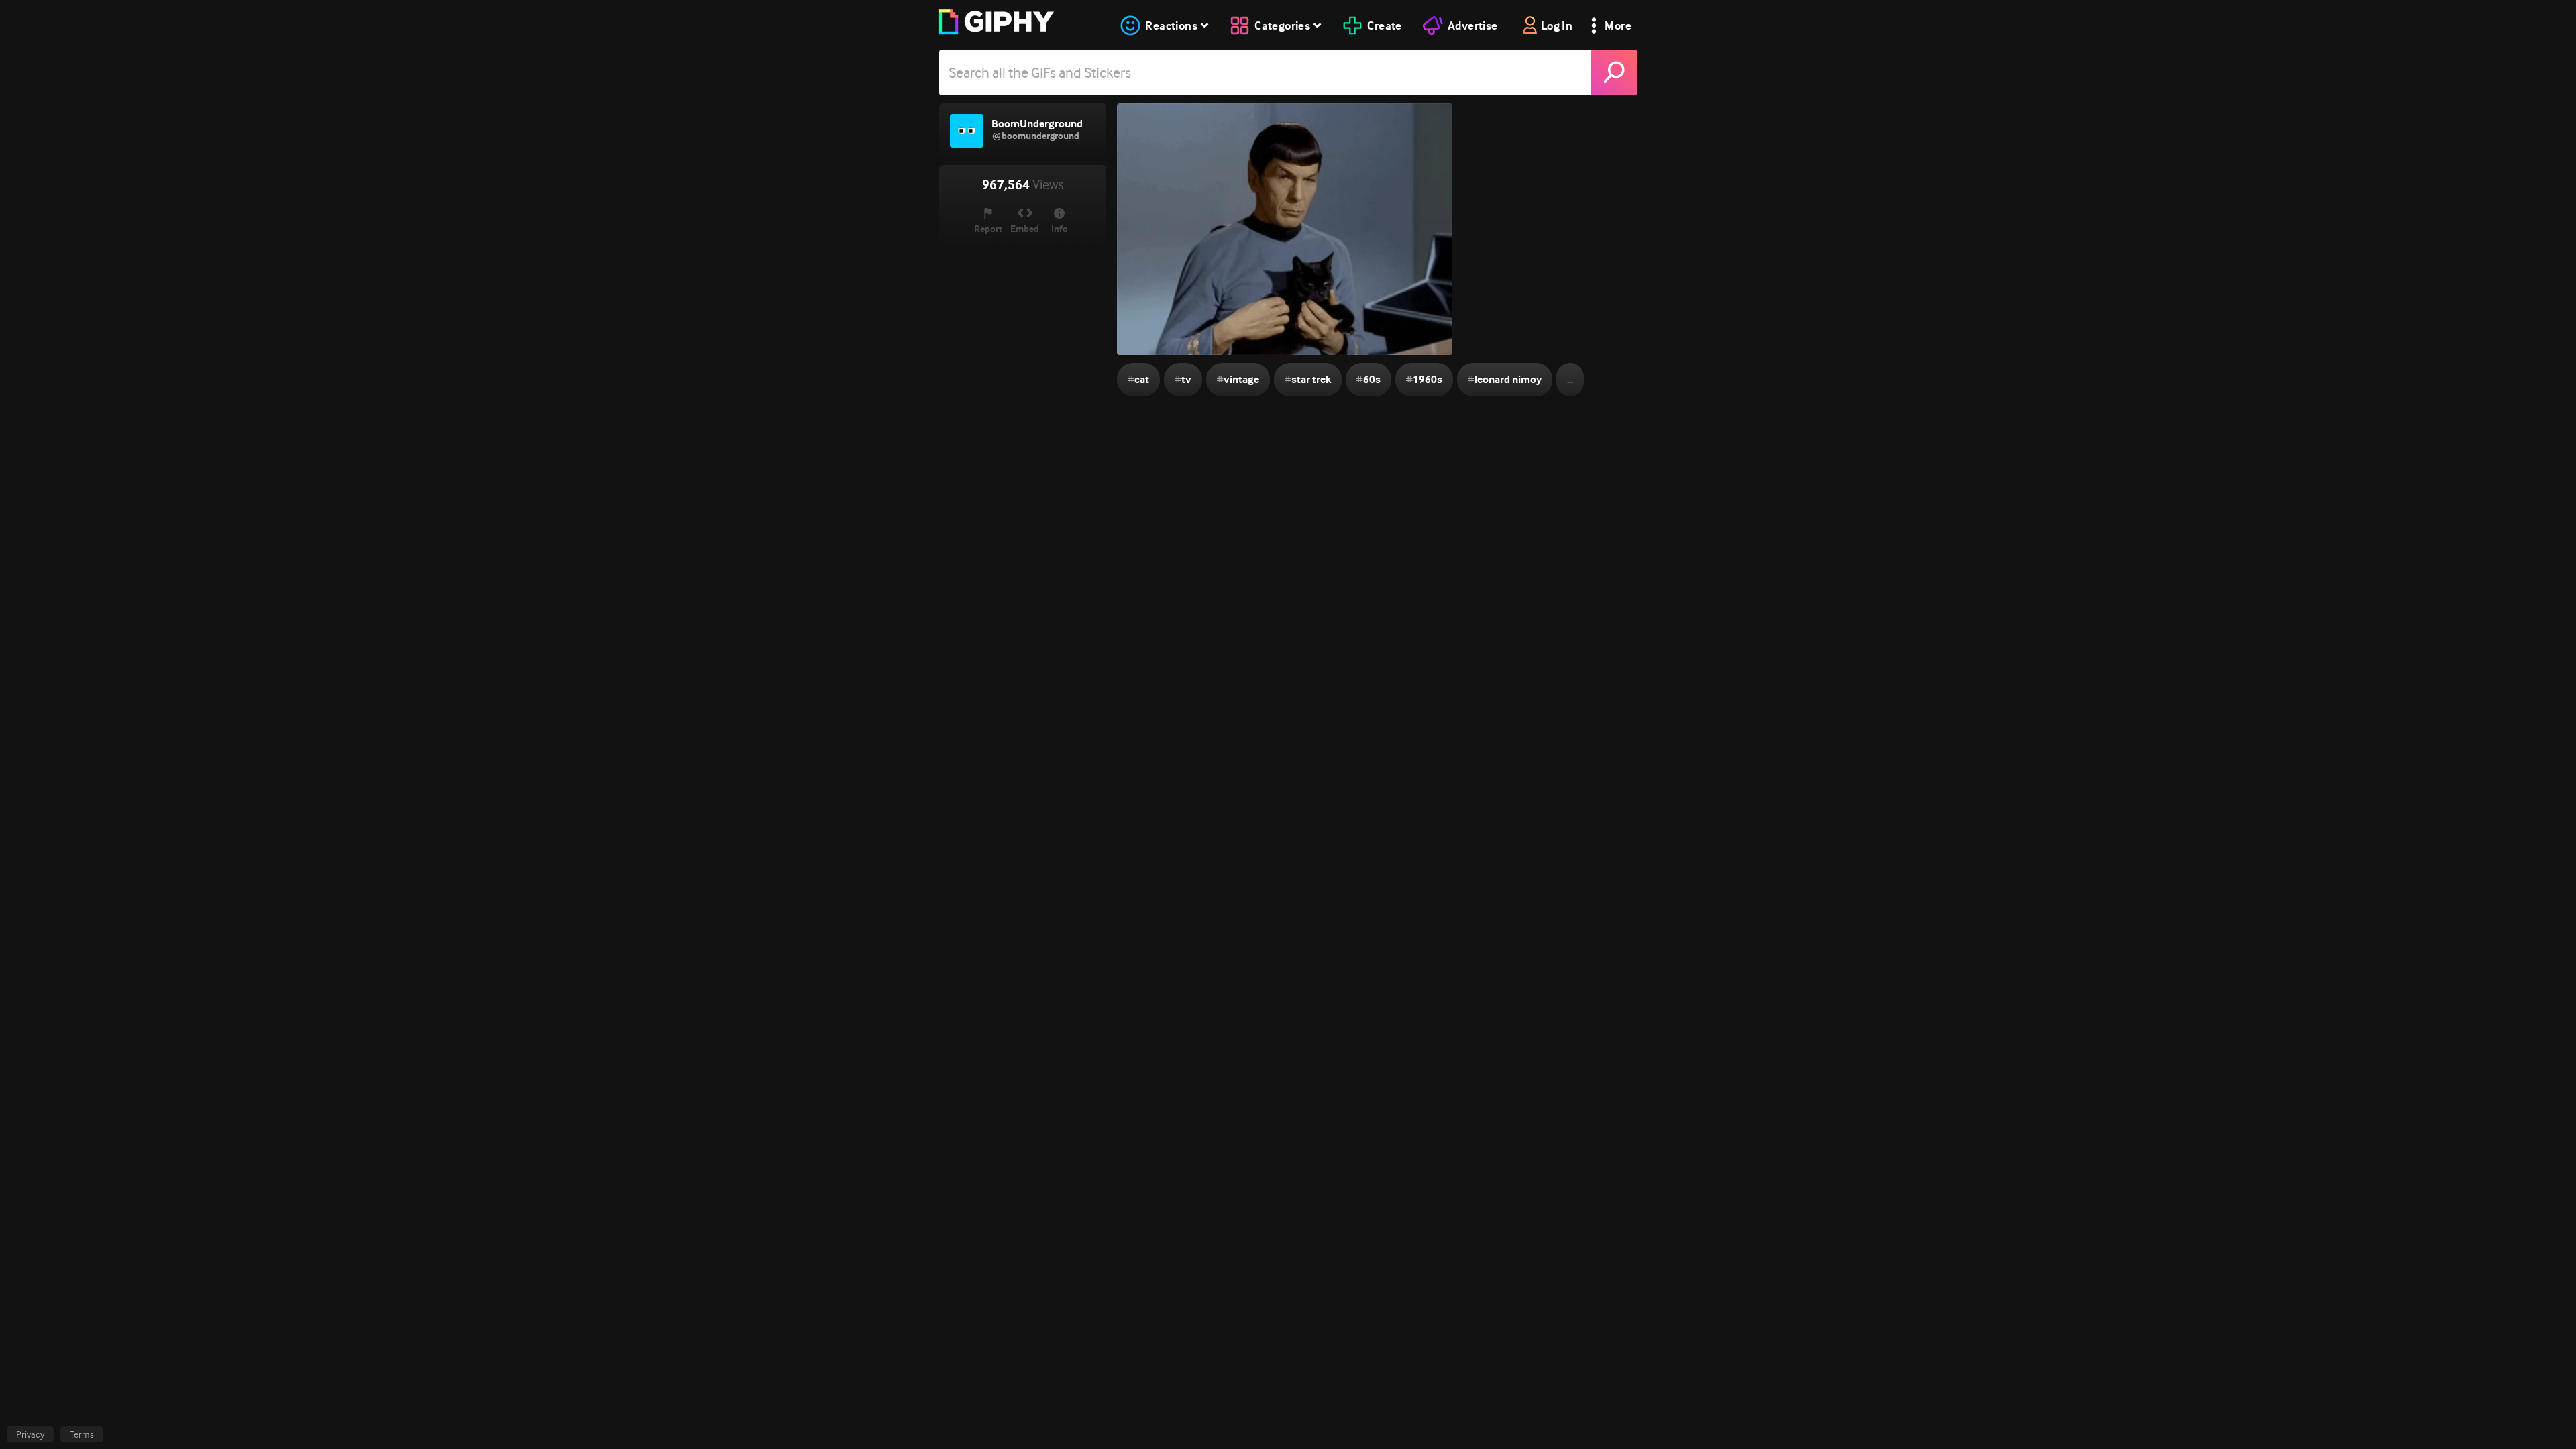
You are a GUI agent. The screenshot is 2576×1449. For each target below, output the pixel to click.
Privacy (30, 1434)
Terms (82, 1434)
